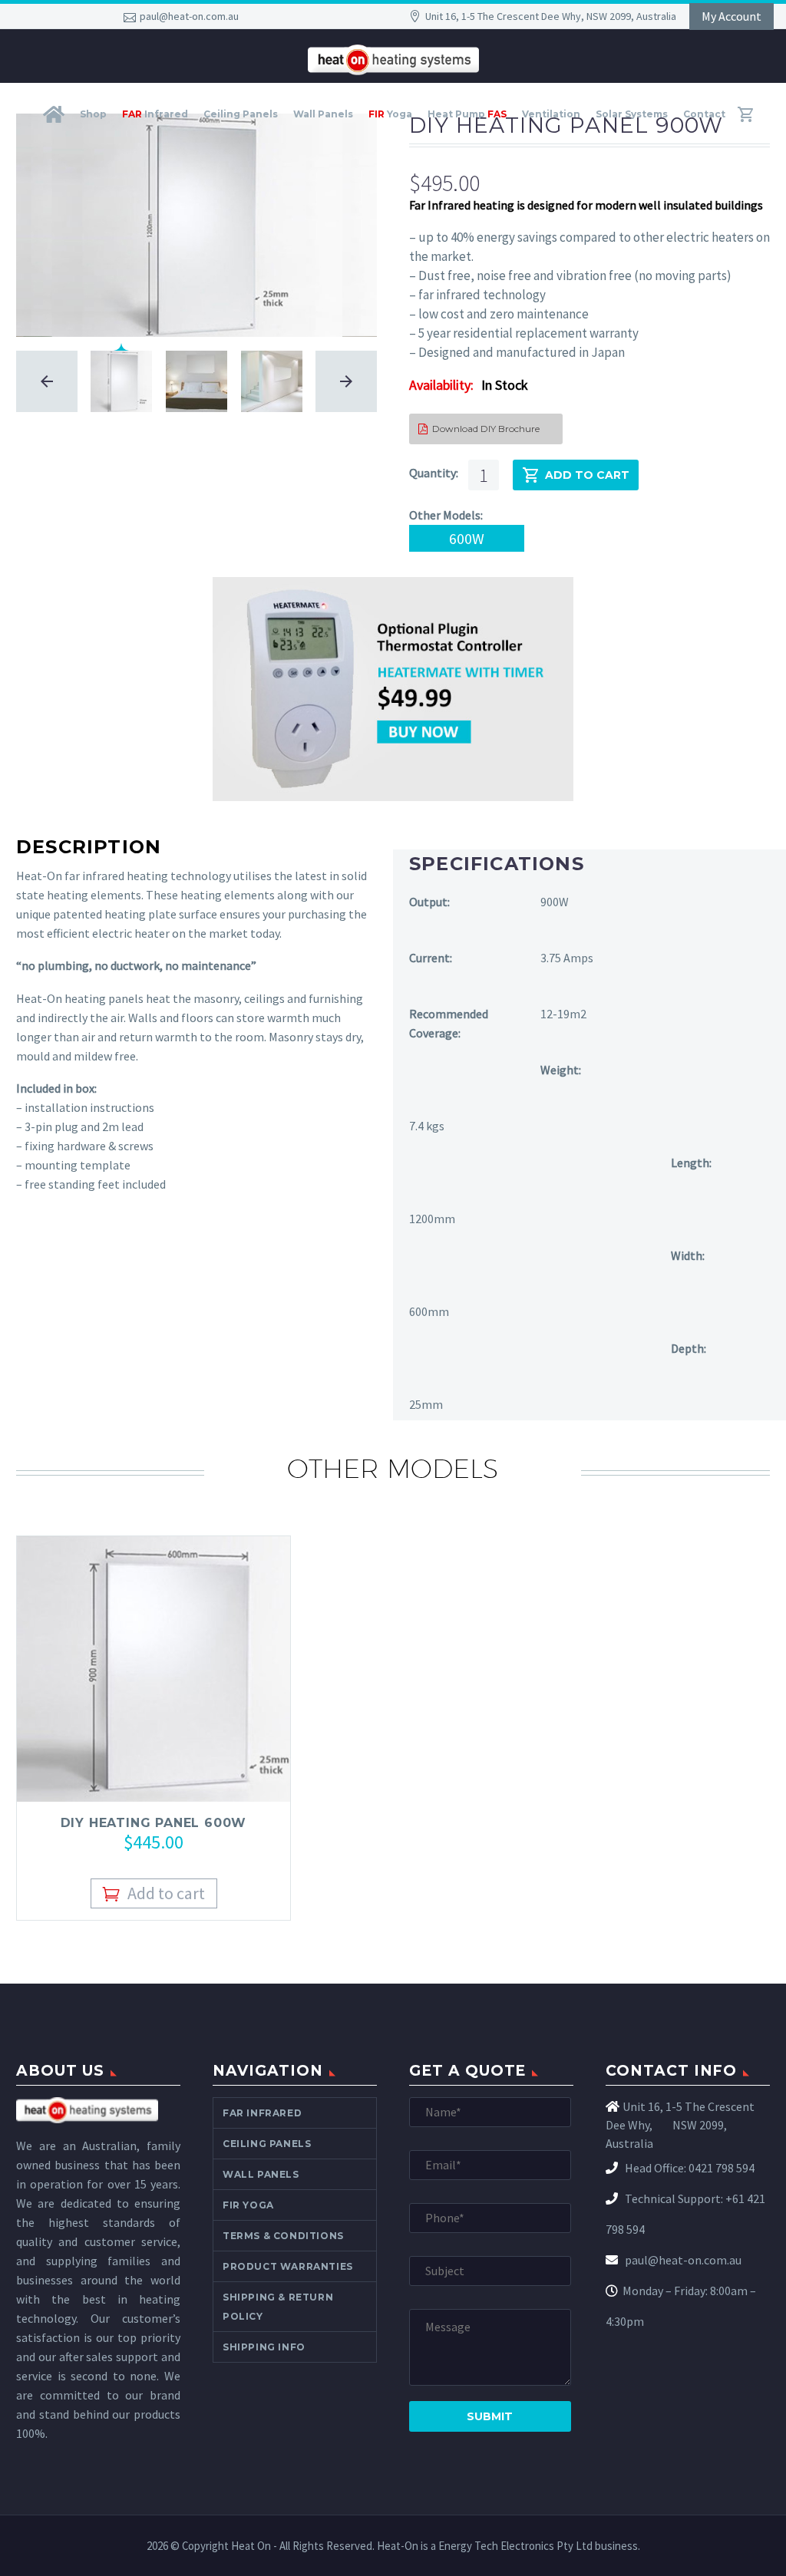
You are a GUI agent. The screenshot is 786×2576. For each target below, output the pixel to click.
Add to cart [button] (166, 1893)
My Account (732, 16)
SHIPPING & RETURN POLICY (278, 2307)
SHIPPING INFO (264, 2347)
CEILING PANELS (267, 2144)
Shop (93, 114)
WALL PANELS (261, 2174)
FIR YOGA (248, 2205)
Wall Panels (323, 114)
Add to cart (587, 475)
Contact (704, 114)
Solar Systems (632, 114)
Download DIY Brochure (479, 429)
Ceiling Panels (241, 114)
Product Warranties (288, 2266)
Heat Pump (467, 114)
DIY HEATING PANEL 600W (154, 1823)
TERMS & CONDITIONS (283, 2236)
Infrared (155, 114)
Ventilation (551, 114)
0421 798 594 (722, 2168)
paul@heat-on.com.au (189, 16)
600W (467, 538)
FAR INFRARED (262, 2113)
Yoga (390, 114)
